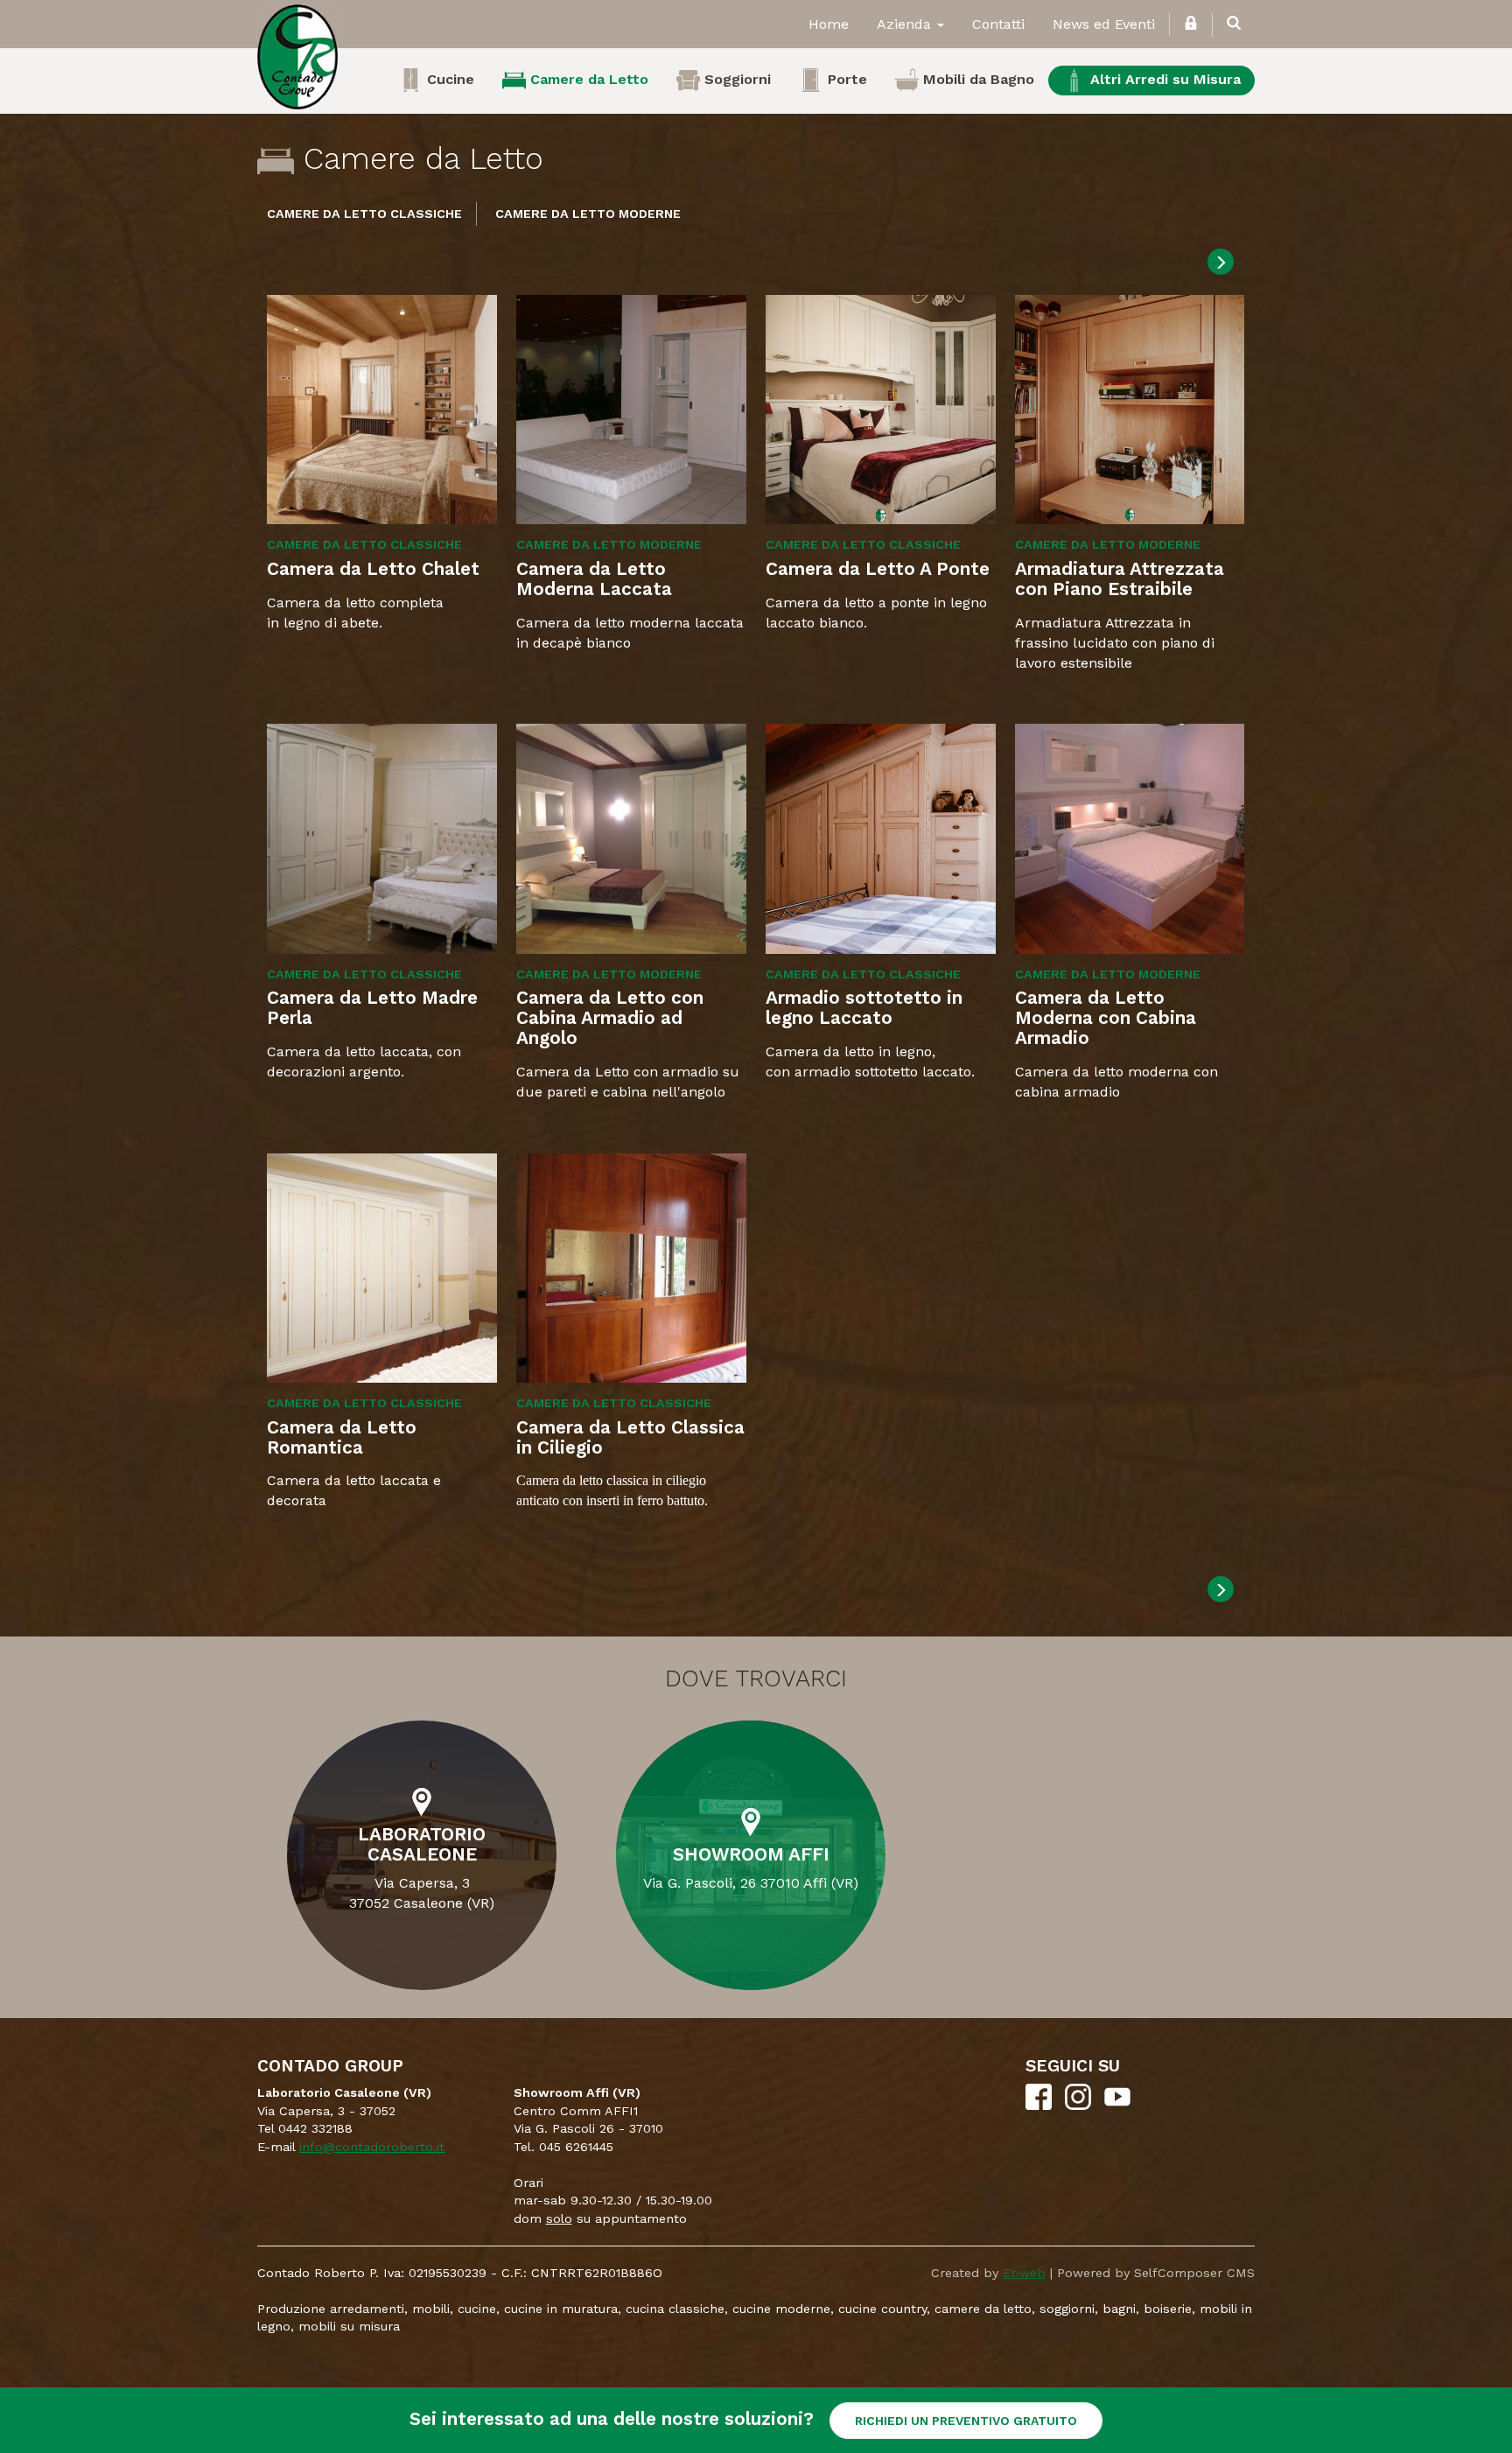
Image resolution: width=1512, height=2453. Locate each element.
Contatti (998, 24)
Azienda (906, 24)
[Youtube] (1117, 2106)
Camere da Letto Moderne (588, 214)
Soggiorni (735, 79)
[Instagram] (1078, 2106)
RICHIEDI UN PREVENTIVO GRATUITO (966, 2421)
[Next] (1221, 262)
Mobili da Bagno (976, 79)
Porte (845, 79)
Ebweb (1024, 2273)
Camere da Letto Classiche (364, 214)
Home (829, 24)
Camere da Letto (587, 79)
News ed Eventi (1104, 24)
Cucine (448, 79)
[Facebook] (1039, 2106)
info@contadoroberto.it (372, 2147)
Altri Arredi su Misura (1163, 79)
